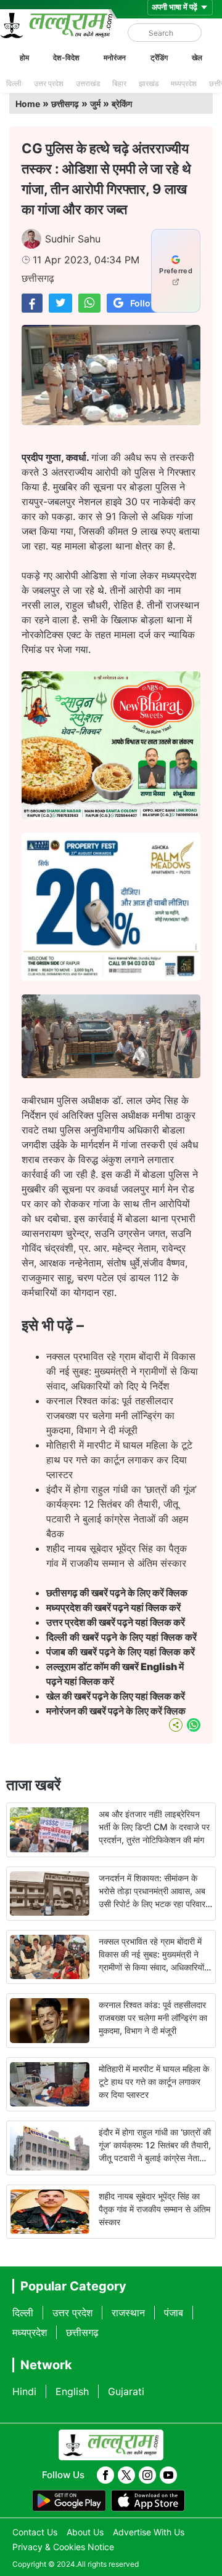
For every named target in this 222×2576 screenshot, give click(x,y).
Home (28, 104)
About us (85, 2532)
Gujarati (126, 2391)
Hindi (24, 2391)
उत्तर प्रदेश (49, 83)
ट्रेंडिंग (159, 58)
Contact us (35, 2532)
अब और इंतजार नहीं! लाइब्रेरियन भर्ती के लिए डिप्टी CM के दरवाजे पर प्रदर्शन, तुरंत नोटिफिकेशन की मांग (154, 1827)
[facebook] (105, 2475)
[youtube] (168, 2475)
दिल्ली (14, 83)
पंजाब (174, 2313)
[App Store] (148, 2501)
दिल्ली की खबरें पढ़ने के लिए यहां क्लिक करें (121, 1637)
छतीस (118, 1593)
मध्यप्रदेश (184, 83)
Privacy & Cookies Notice (63, 2547)
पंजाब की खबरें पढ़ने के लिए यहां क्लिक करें (121, 1652)
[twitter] (126, 2475)
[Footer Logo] (111, 2445)
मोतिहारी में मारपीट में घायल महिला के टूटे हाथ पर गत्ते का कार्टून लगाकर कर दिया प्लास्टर (119, 1460)
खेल (197, 58)
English (72, 2391)
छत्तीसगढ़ (65, 104)
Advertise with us (149, 2532)
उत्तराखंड (88, 83)
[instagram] (147, 2475)
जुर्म (95, 104)
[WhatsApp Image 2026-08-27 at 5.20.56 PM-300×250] (111, 977)
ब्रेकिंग (122, 104)
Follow (144, 303)
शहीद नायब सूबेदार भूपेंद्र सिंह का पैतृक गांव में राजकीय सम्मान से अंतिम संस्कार (154, 2209)
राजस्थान (128, 2313)
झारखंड (149, 83)
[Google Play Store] (69, 2501)
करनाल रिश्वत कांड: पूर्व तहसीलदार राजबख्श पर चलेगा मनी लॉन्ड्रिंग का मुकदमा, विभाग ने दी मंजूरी (110, 1415)
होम (24, 58)
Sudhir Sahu (73, 239)
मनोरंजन (115, 58)
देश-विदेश (66, 58)
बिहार (119, 83)
